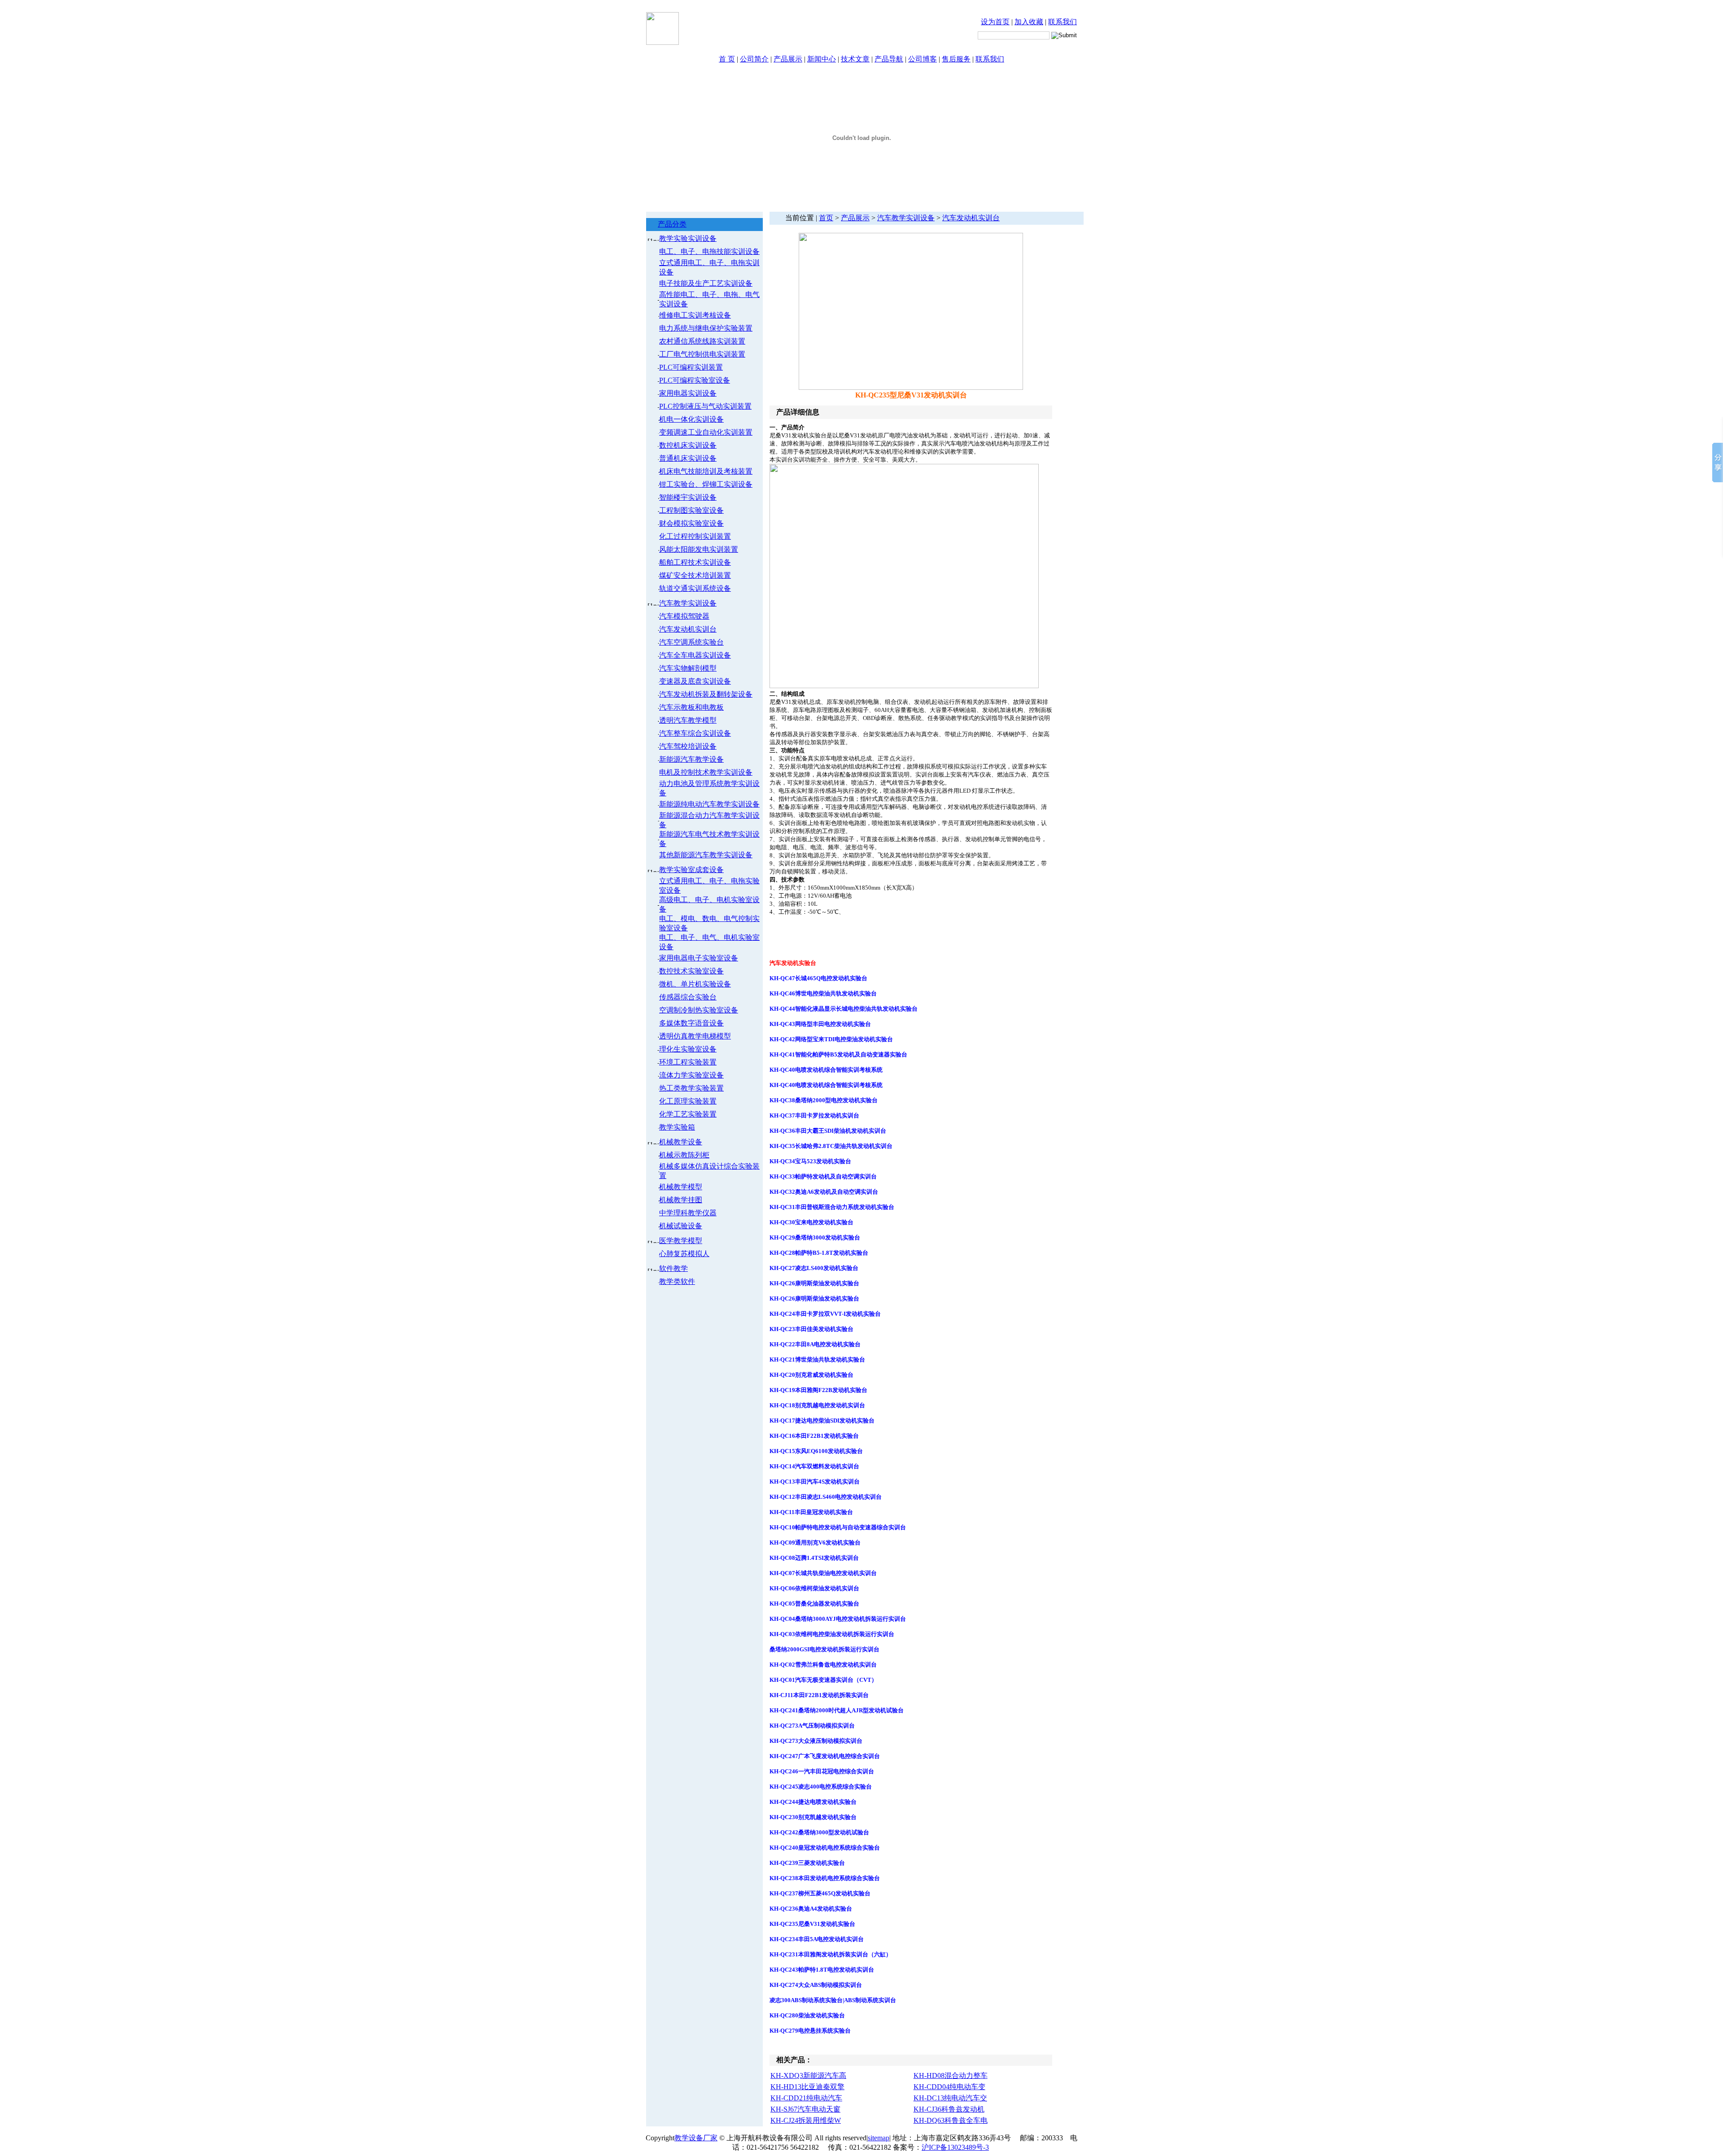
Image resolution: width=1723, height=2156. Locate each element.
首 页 (727, 59)
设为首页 (995, 22)
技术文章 (855, 59)
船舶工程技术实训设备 (695, 562)
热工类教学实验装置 (691, 1088)
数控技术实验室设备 (691, 971)
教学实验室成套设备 (691, 870)
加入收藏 (1029, 22)
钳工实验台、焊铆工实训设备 (706, 484)
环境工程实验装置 (688, 1062)
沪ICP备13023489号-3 (955, 2147)
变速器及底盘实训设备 (695, 681)
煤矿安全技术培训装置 (695, 575)
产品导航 (889, 59)
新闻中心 (822, 59)
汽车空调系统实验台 (691, 642)
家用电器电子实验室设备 (699, 958)
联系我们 (1063, 22)
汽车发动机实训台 (688, 629)
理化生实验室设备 (688, 1049)
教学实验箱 (677, 1127)
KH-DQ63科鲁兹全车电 (951, 2120)
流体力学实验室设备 (691, 1075)
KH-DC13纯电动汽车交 (950, 2098)
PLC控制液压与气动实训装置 (705, 406)
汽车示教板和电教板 (691, 707)
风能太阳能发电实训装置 (699, 549)
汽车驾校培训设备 (688, 746)
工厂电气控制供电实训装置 (702, 354)
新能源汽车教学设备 (691, 759)
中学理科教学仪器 (688, 1213)
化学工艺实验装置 (688, 1114)
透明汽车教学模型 (688, 720)
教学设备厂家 (696, 2138)
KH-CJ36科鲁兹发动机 (949, 2109)
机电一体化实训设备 (691, 419)
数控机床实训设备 (688, 445)
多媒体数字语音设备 (691, 1023)
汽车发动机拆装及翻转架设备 (706, 694)
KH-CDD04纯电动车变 (949, 2087)
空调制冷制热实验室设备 (699, 1010)
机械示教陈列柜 (684, 1155)
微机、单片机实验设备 (695, 984)
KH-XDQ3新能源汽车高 (808, 2075)
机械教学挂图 (681, 1200)
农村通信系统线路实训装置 (702, 341)
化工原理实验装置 (688, 1101)
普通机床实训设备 (688, 458)
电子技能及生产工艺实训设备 (706, 283)
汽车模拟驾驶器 (684, 616)
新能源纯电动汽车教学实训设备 (709, 804)
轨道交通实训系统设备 (695, 588)
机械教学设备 (681, 1142)
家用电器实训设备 (688, 393)
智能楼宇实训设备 (688, 497)
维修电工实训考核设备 (695, 315)
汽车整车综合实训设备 (695, 733)
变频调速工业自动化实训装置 (706, 432)
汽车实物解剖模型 (688, 668)
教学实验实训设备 (688, 238)
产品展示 (788, 59)
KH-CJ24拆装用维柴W (806, 2120)
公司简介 (754, 59)
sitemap (879, 2138)
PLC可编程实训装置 (691, 367)
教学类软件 (677, 1281)
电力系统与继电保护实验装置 (706, 328)
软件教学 (673, 1268)
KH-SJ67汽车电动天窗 (805, 2109)
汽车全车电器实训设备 (695, 655)
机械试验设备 (681, 1226)
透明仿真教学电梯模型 (695, 1036)
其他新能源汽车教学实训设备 (706, 855)
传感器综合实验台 (688, 997)
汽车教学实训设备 (688, 603)
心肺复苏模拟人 (684, 1254)
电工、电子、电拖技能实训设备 (709, 251)
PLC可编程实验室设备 (695, 380)
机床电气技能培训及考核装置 (706, 471)
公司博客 (923, 59)
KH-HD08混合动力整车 (951, 2075)
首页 (826, 218)
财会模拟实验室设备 (691, 523)
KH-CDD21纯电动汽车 (806, 2098)
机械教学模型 (681, 1187)
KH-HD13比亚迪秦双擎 (807, 2087)
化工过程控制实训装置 (695, 536)
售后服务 (956, 59)
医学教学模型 (681, 1241)
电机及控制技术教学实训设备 (706, 772)
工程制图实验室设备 (691, 510)
